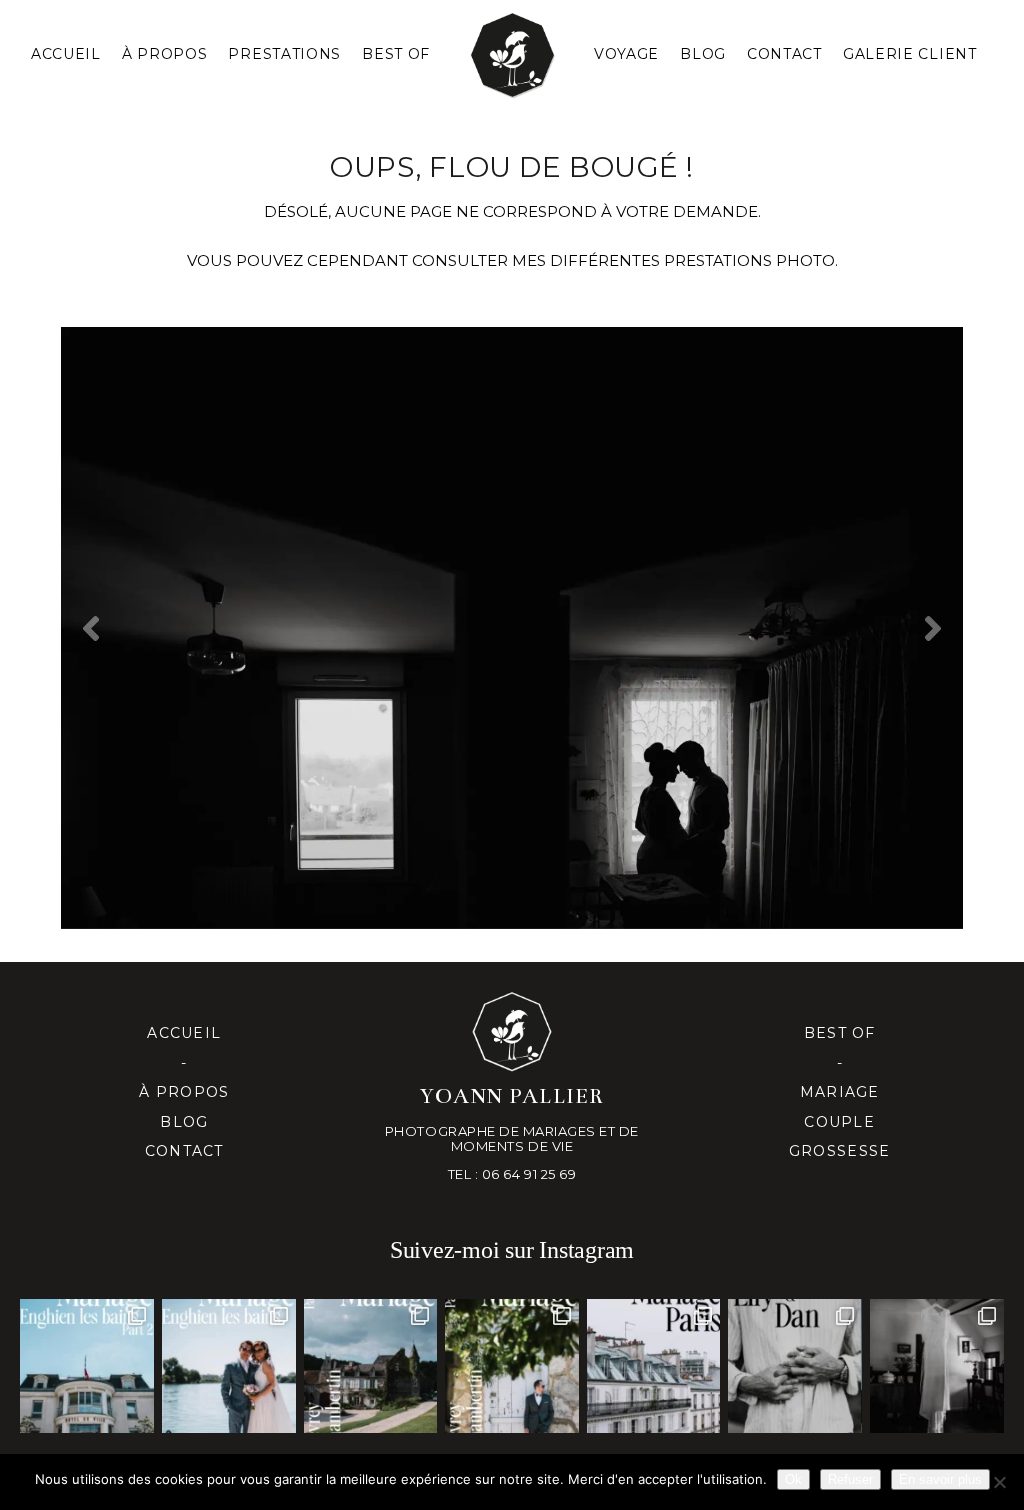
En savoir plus (940, 1479)
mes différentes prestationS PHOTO (673, 260)
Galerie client (910, 54)
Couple (839, 1122)
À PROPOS (165, 54)
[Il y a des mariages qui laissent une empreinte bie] (512, 1366)
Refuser (850, 1479)
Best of (840, 1033)
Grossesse (839, 1151)
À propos (184, 1092)
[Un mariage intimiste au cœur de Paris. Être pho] (654, 1366)
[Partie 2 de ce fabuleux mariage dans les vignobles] (371, 1366)
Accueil (66, 54)
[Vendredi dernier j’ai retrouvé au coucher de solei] (795, 1366)
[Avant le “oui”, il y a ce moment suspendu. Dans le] (937, 1366)
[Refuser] (999, 1482)
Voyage (626, 54)
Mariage (840, 1092)
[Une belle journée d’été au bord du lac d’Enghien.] (229, 1366)
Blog (703, 54)
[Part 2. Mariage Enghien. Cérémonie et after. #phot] (87, 1366)
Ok (793, 1479)
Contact (784, 54)
